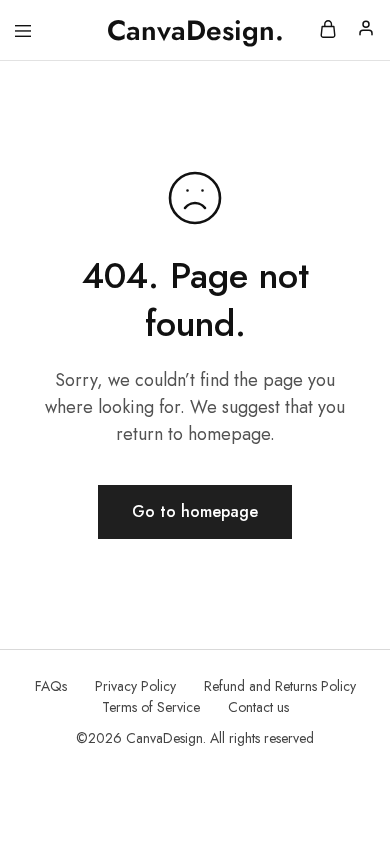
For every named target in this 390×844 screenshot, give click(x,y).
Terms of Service (151, 707)
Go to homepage (195, 511)
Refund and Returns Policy (280, 686)
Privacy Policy (135, 686)
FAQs (51, 686)
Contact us (258, 707)
